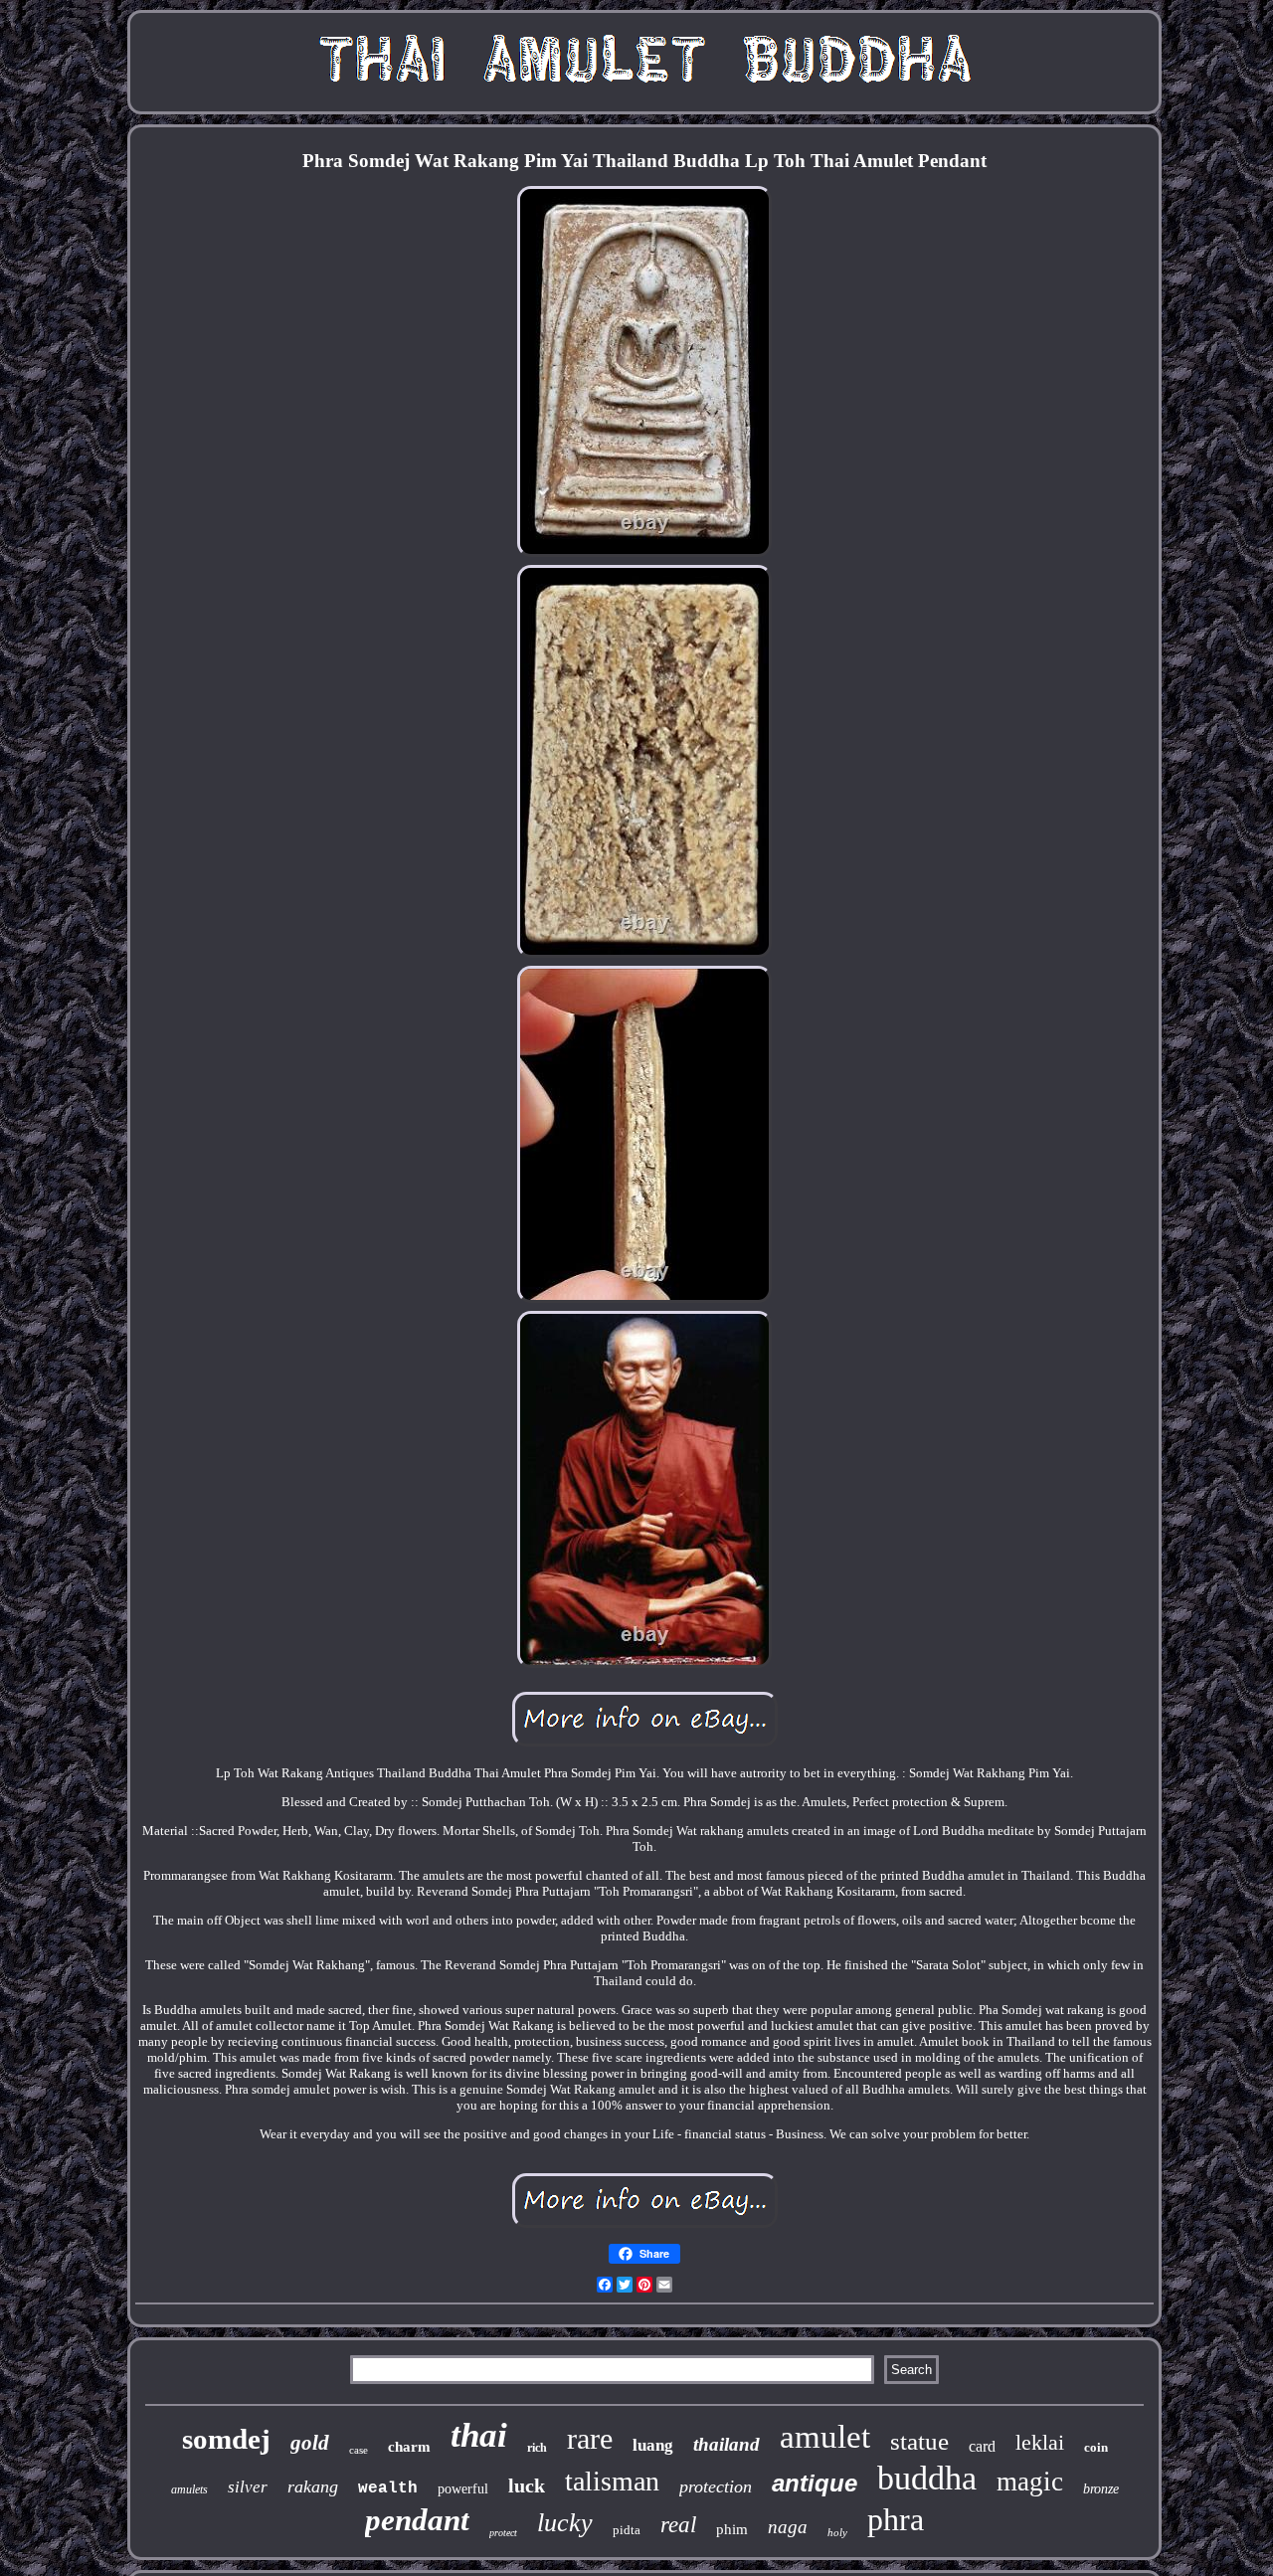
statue (919, 2441)
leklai (1040, 2442)
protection (716, 2486)
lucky (565, 2523)
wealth (388, 2488)
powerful (463, 2489)
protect (503, 2533)
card (982, 2446)
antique (815, 2483)
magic (1030, 2482)
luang (653, 2445)
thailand (727, 2444)
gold (310, 2443)
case (359, 2450)
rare (590, 2438)
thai (479, 2435)
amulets (189, 2489)
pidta (627, 2530)
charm (409, 2447)
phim (732, 2529)
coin (1096, 2447)
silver (248, 2487)
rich (537, 2448)
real (678, 2525)
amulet (825, 2437)
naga (788, 2527)
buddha (927, 2478)
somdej (226, 2439)
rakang (313, 2486)
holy (837, 2532)
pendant (417, 2520)
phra (896, 2519)
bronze (1101, 2489)
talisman (612, 2481)
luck (527, 2485)
